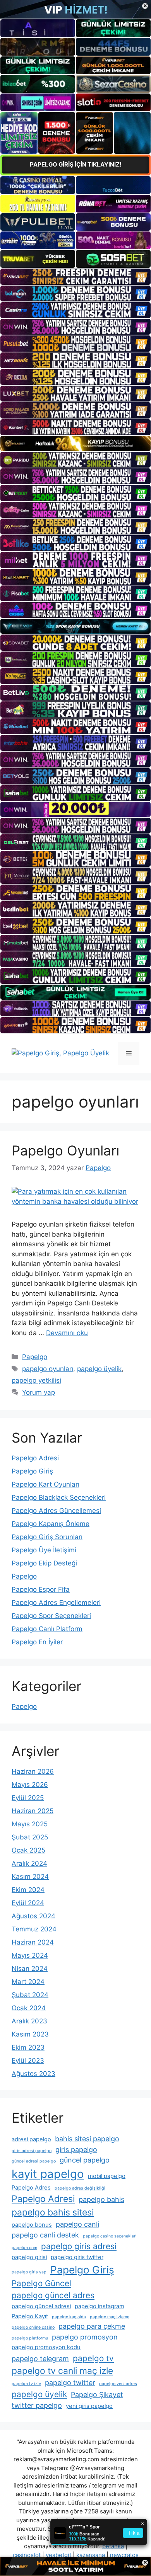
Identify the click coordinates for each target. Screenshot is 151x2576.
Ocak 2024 (29, 2008)
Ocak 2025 (28, 1850)
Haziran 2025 (33, 1811)
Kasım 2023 (30, 2034)
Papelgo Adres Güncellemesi (56, 1511)
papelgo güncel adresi (41, 2306)
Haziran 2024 (33, 1942)
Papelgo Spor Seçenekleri (51, 1616)
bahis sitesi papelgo (87, 2139)
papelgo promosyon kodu (46, 2347)
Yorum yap (39, 1392)
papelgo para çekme (92, 2326)
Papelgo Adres (31, 2188)
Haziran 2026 (33, 1771)
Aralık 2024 (29, 1863)
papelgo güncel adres (53, 2295)
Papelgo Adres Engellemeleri (56, 1603)
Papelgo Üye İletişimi (44, 1550)
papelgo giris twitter (77, 2257)
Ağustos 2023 (33, 2074)
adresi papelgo (31, 2139)
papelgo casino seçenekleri (110, 2236)
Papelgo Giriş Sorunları (47, 1537)
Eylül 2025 (28, 1798)
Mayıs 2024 (30, 1955)
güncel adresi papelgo (34, 2161)
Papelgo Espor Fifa (41, 1589)
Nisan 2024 (30, 1969)
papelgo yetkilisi (36, 1380)
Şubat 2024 (30, 1995)
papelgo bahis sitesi (53, 2212)
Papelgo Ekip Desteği (44, 1563)
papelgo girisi (29, 2257)
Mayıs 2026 (30, 1785)
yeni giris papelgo (89, 2406)
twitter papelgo (37, 2405)
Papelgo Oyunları (65, 1150)
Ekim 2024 (28, 1890)
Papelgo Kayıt (30, 2316)
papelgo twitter (70, 2383)
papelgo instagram (100, 2306)
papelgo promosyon (85, 2337)
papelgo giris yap (29, 2272)
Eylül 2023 (28, 2060)
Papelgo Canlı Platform (47, 1629)
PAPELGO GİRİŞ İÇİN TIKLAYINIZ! (76, 164)
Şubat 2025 (30, 1837)
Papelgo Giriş (32, 1471)
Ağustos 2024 (33, 1916)
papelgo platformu (30, 2338)
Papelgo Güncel (41, 2283)
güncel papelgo (85, 2160)
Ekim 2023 (28, 2047)
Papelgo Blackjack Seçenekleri (59, 1497)
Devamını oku (67, 1333)
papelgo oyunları (48, 1369)
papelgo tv (93, 2358)
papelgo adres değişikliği (80, 2188)
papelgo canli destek (45, 2235)
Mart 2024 (28, 1982)
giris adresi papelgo (32, 2151)
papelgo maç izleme (110, 2317)
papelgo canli (77, 2224)
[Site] (75, 276)
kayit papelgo (48, 2174)
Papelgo (35, 1357)
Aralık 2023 (29, 2021)
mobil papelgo (107, 2176)
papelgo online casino (33, 2327)
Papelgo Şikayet (97, 2395)
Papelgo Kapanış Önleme (51, 1524)
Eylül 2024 (28, 1903)
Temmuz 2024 (34, 1929)
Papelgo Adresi (35, 1458)
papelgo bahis (101, 2199)
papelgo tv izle (26, 2384)
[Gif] (75, 443)
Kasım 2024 (30, 1877)
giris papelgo (76, 2150)
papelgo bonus (32, 2225)
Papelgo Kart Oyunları (45, 1484)
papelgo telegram (40, 2359)
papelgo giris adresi (79, 2246)
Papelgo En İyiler (37, 1642)
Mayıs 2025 (30, 1824)
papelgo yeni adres (118, 2384)
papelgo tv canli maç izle (62, 2371)
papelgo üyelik (99, 1369)
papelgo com (24, 2248)
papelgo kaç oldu (69, 2317)
